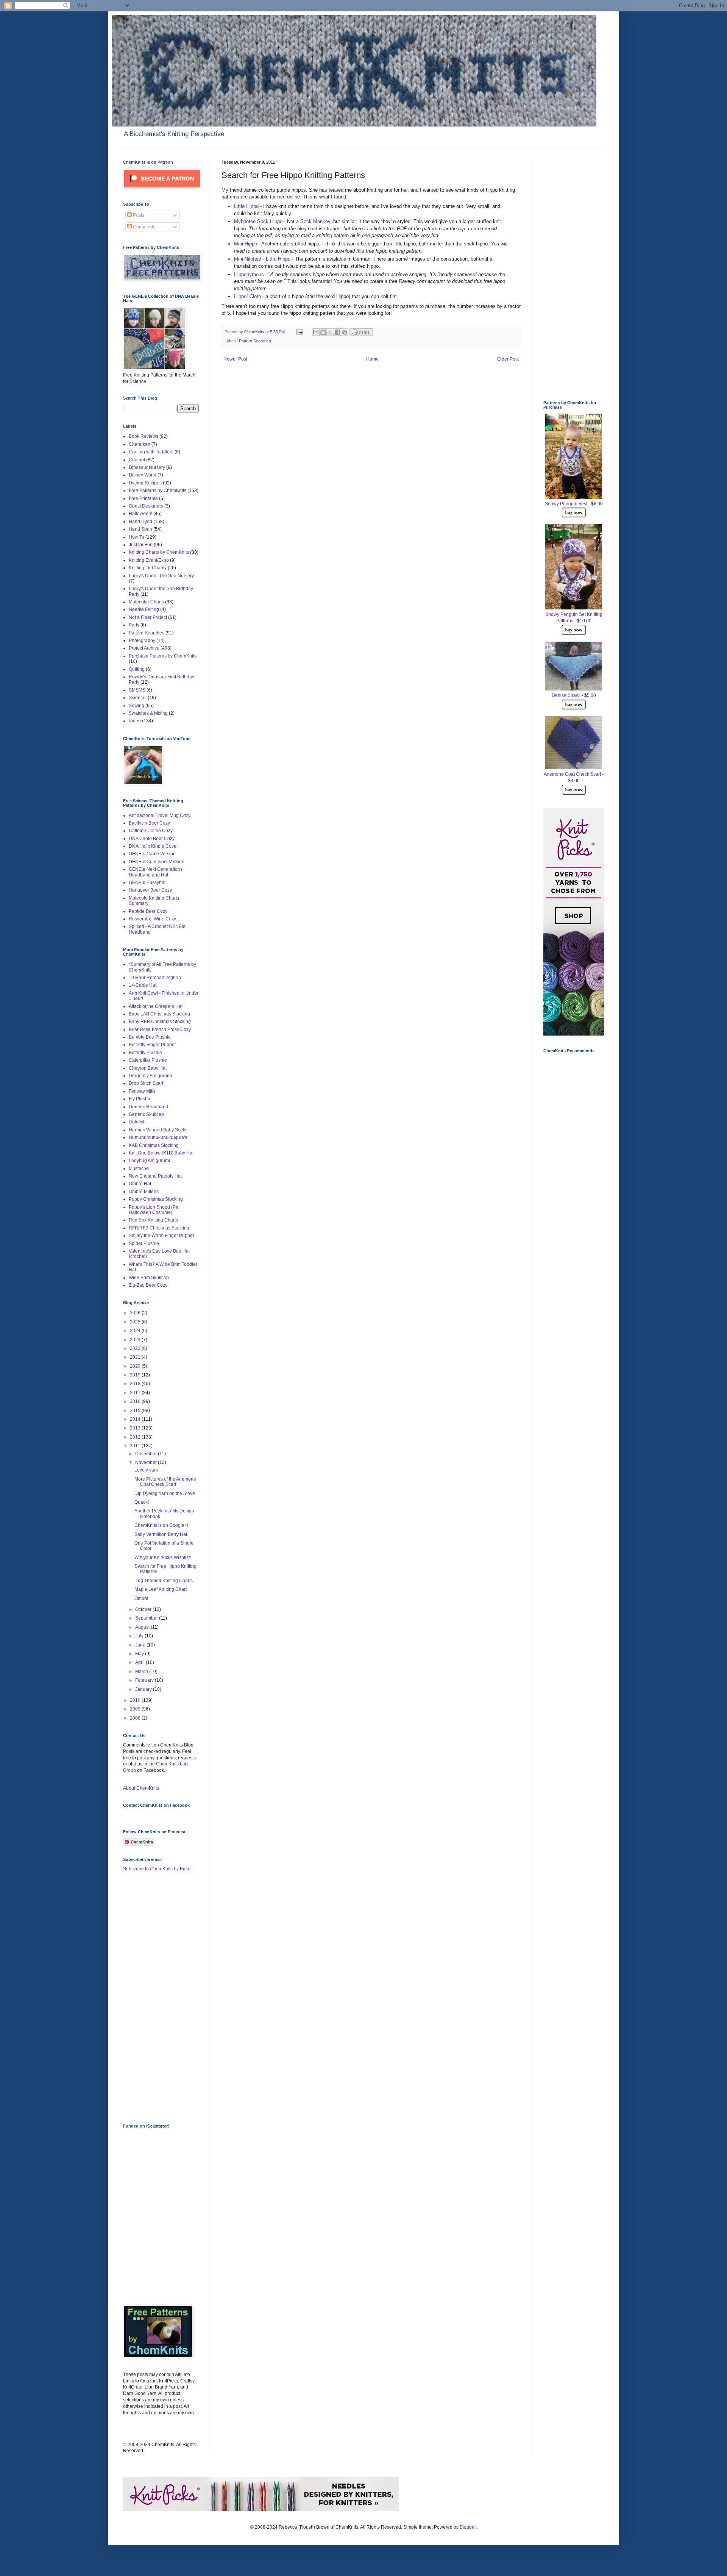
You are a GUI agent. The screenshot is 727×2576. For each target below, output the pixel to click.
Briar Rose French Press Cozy (160, 1029)
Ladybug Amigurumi (149, 1161)
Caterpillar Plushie (148, 1060)
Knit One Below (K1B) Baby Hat (161, 1153)
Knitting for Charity (148, 568)
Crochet (137, 460)
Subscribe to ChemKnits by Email (157, 1869)
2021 (136, 1357)
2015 (136, 1411)
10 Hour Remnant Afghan (155, 978)
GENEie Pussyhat (147, 883)
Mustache (139, 1168)
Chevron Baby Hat (148, 1068)
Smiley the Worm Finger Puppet (161, 1236)
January (144, 1689)
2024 (136, 1331)
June (141, 1645)
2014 (136, 1419)
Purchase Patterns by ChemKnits (163, 656)
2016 (136, 1401)
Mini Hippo (246, 244)
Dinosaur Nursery (147, 467)
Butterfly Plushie (145, 1053)
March (142, 1672)
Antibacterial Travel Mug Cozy (160, 815)
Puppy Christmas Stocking (156, 1199)
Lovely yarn (146, 1470)
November (147, 1462)
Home (372, 359)
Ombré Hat (140, 1184)
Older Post (508, 359)
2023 (136, 1340)
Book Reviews (144, 436)
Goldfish (137, 1122)
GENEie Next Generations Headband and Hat (156, 872)
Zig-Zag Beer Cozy (148, 1285)
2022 (136, 1348)
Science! (138, 698)
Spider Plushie (144, 1243)
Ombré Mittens (144, 1192)
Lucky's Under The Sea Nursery (161, 576)
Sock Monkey (315, 221)
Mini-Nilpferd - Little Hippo (262, 259)
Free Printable (143, 498)
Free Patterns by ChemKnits (158, 491)
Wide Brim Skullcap (149, 1278)
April (140, 1662)
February (145, 1680)
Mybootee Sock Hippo (258, 221)
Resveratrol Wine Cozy (152, 919)
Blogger (468, 2527)
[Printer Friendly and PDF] (361, 334)
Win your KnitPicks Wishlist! (163, 1557)
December (147, 1454)
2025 (136, 1322)
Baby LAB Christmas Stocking (159, 1014)
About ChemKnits (141, 1788)
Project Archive (144, 648)
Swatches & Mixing (148, 713)
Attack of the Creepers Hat (156, 1006)
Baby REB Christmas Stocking (160, 1022)
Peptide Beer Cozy (148, 911)
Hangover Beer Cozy (150, 890)
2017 (136, 1393)
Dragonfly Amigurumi (150, 1076)
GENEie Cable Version (152, 854)
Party (134, 625)
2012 (136, 1437)
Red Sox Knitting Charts (153, 1220)
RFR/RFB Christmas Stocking (159, 1228)
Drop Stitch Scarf (146, 1083)
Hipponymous (250, 274)
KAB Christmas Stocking (154, 1145)
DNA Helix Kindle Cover (153, 846)
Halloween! (140, 514)
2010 (136, 1700)
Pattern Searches (255, 341)
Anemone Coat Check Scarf (572, 774)
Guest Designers (146, 506)
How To (137, 537)
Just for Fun (141, 545)
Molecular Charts (146, 602)
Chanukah (140, 444)
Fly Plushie (140, 1099)
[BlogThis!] (323, 332)
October (144, 1609)
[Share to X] (330, 332)
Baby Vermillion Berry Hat (161, 1534)
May (140, 1654)
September (147, 1618)
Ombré (141, 1598)
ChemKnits (255, 332)
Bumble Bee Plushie (150, 1037)
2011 (136, 1446)
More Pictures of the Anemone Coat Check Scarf (165, 1482)
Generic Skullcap (146, 1114)
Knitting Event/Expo (149, 560)
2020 (136, 1366)
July (140, 1636)
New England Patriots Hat (155, 1176)
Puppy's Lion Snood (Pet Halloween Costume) (154, 1210)
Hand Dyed (140, 522)
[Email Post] (299, 332)
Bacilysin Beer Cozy (149, 823)
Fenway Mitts (142, 1091)
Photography (142, 640)
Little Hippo (247, 206)
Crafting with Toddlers (151, 452)
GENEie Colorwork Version (157, 862)
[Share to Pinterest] (345, 332)
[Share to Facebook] (337, 332)
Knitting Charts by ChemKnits (159, 552)
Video (135, 721)
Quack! (142, 1502)
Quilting (137, 669)
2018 (136, 1384)
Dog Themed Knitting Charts (164, 1581)
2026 (136, 1313)
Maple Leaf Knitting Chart (161, 1589)
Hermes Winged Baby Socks (158, 1130)
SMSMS (137, 690)
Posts (138, 215)
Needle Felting (144, 609)
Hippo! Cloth (248, 296)
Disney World (143, 475)
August (143, 1627)
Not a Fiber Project (148, 617)
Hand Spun (140, 529)
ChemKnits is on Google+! (161, 1525)
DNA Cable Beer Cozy (152, 839)
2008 (136, 1718)
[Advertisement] (153, 1997)
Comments (144, 227)
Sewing (137, 706)
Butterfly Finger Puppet (152, 1045)
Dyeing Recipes (145, 483)
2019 (136, 1375)
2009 (136, 1709)
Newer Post (235, 359)
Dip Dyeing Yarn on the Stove (165, 1493)
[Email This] (316, 332)
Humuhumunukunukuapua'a (158, 1137)
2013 (136, 1428)
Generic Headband (148, 1107)
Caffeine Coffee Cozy (151, 831)
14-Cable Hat (143, 985)
